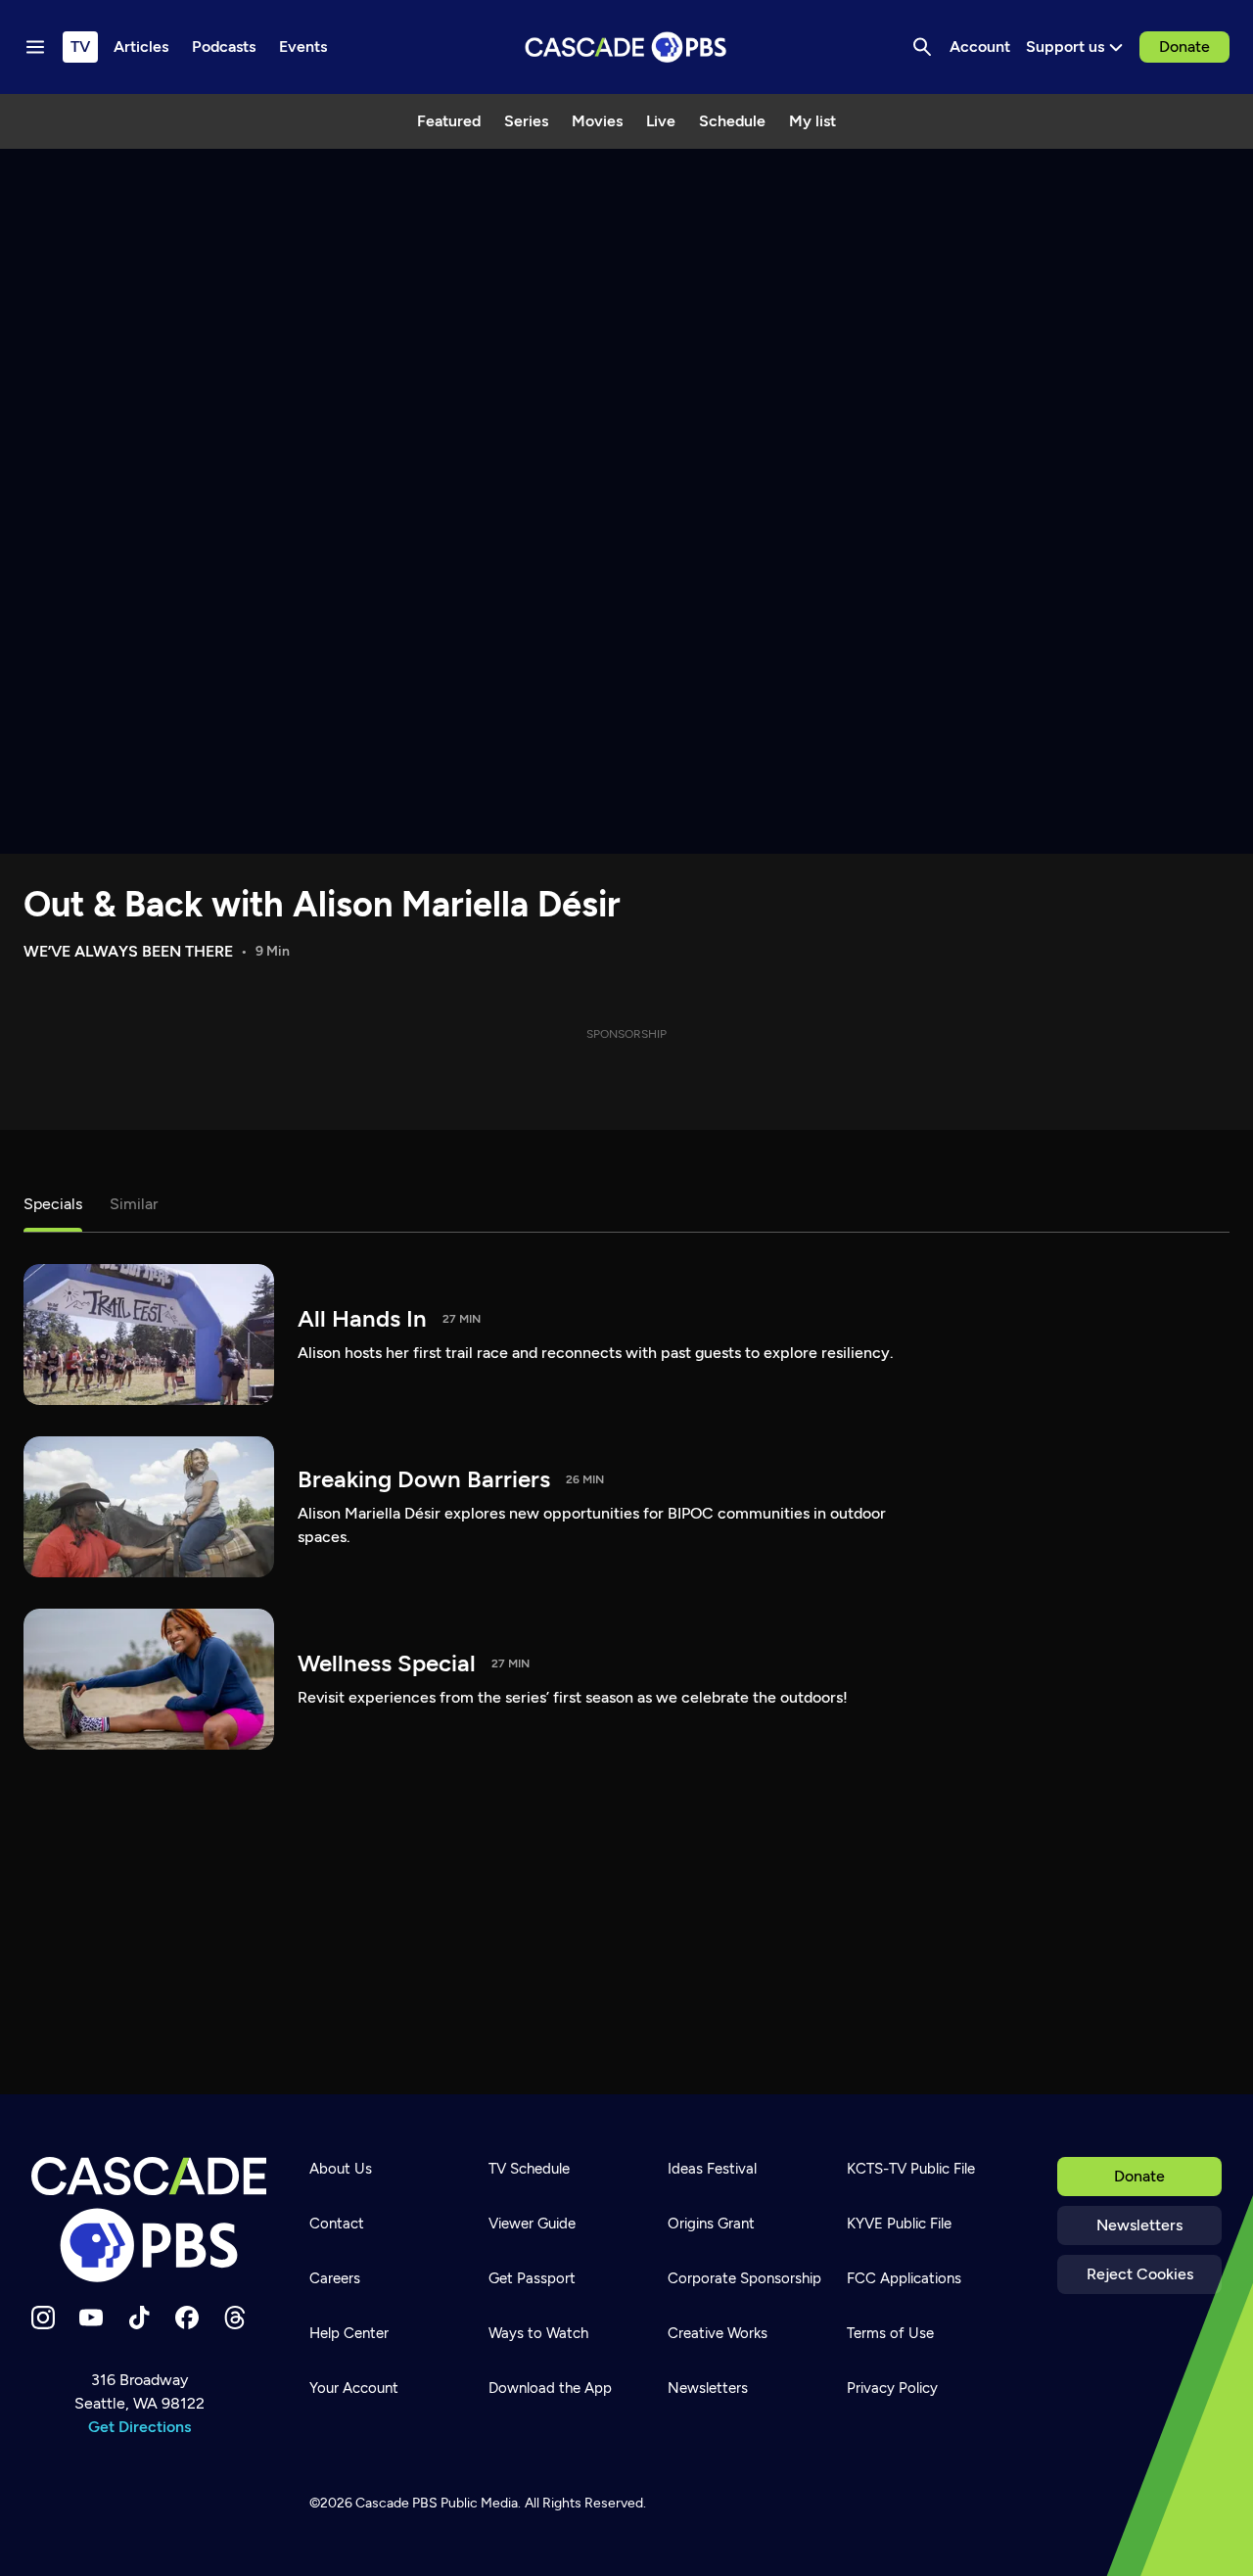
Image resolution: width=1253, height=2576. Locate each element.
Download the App (550, 2388)
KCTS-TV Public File (911, 2169)
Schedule (732, 121)
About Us (341, 2169)
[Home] (149, 2220)
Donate (1184, 47)
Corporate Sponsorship (744, 2278)
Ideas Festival (712, 2169)
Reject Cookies (1140, 2274)
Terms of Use (890, 2333)
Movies (597, 121)
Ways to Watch (538, 2333)
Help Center (349, 2333)
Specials (53, 1204)
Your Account (354, 2388)
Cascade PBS (396, 2503)
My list (812, 121)
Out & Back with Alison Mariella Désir (322, 904)
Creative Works (718, 2333)
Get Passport (532, 2278)
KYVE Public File (899, 2224)
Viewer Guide (532, 2224)
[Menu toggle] (35, 47)
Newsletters (1139, 2225)
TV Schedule (529, 2169)
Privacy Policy (892, 2388)
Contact (337, 2224)
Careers (335, 2278)
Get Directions (139, 2427)
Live (661, 121)
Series (526, 121)
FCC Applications (904, 2278)
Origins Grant (711, 2224)
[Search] (922, 47)
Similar (134, 1204)
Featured (449, 121)
